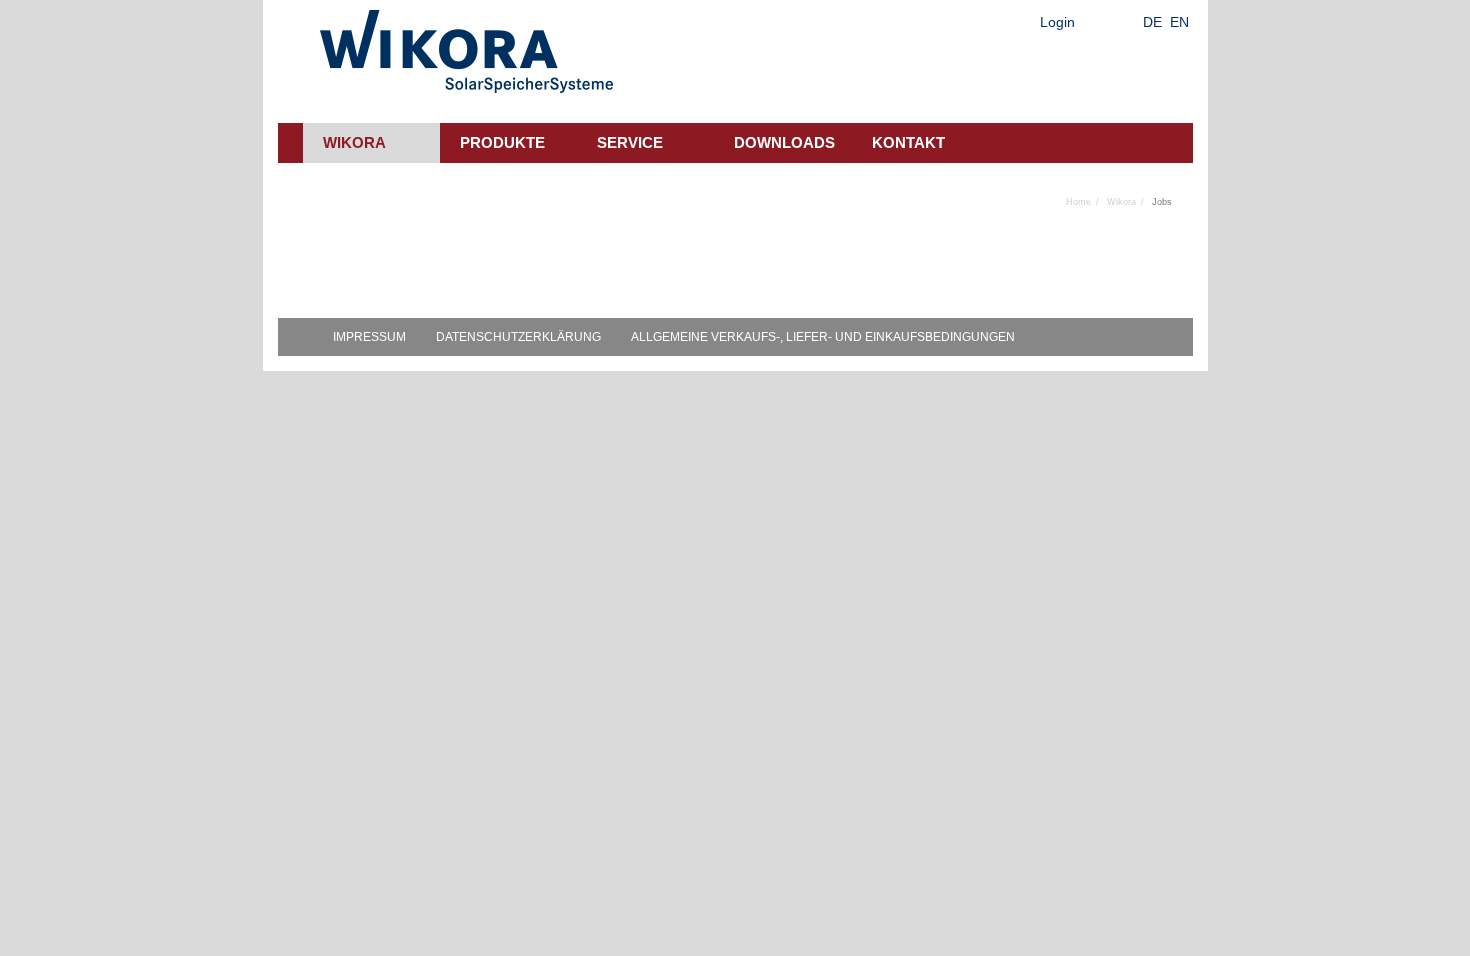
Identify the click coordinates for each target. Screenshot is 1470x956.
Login (1057, 22)
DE (1152, 22)
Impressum (369, 337)
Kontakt (908, 142)
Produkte (502, 142)
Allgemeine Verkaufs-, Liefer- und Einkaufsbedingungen (823, 337)
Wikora (354, 142)
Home (1078, 202)
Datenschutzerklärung (518, 337)
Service (630, 142)
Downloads (784, 142)
